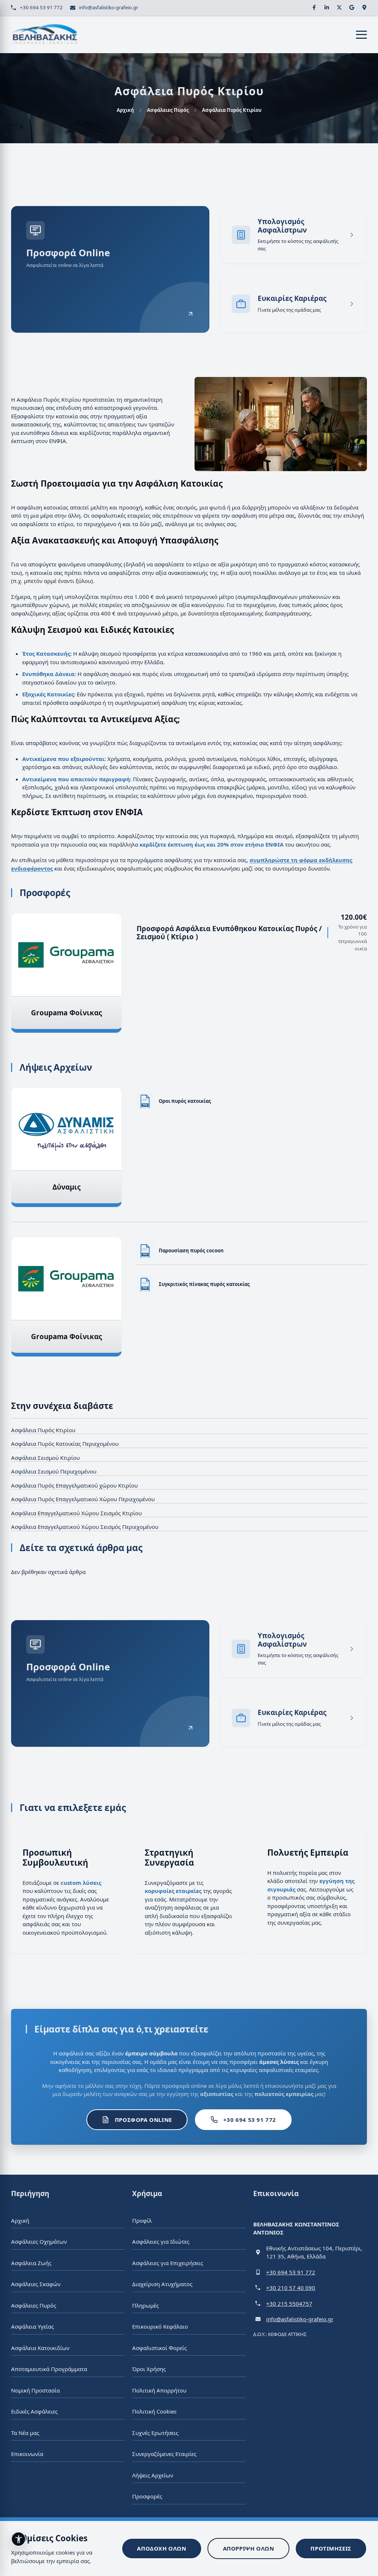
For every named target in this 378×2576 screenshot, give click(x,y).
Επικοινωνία (27, 2454)
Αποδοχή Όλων (161, 2548)
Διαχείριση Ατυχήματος (162, 2284)
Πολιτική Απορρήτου (159, 2390)
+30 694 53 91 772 (41, 7)
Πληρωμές (145, 2305)
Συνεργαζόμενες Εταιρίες (164, 2454)
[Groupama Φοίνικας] (66, 955)
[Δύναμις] (66, 1129)
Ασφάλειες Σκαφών (36, 2284)
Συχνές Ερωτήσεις (155, 2432)
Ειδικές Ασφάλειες (34, 2411)
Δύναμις (66, 1187)
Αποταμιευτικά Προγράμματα (49, 2369)
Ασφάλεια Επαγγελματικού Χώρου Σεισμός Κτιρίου (76, 1513)
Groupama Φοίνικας (66, 1012)
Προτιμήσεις (331, 2548)
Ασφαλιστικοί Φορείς (159, 2347)
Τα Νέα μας (25, 2432)
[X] (339, 7)
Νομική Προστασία (35, 2390)
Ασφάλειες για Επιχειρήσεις (168, 2263)
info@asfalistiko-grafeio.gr (109, 7)
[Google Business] (352, 7)
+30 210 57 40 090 (291, 2288)
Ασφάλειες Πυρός (168, 110)
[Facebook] (314, 7)
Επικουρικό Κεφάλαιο (160, 2326)
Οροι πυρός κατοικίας (185, 1101)
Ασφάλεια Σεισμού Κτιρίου (45, 1458)
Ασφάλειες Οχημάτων (39, 2241)
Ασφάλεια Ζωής (31, 2263)
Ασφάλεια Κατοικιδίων (40, 2347)
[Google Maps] (364, 7)
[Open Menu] (361, 35)
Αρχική (125, 110)
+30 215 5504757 (289, 2303)
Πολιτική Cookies (154, 2411)
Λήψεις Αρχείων (153, 2475)
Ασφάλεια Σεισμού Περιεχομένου (54, 1471)
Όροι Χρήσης (149, 2369)
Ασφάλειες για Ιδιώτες (161, 2241)
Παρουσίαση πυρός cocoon (191, 1251)
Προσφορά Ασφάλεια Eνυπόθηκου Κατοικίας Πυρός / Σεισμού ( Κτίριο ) (229, 932)
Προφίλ (142, 2220)
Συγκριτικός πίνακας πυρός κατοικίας (204, 1284)
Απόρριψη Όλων (249, 2548)
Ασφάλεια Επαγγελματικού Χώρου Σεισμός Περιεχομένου (85, 1527)
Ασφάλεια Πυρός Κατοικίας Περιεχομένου (65, 1444)
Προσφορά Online (143, 2120)
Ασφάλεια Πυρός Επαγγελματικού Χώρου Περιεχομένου (83, 1499)
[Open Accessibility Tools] (18, 2539)
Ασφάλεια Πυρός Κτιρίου (43, 1430)
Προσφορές (147, 2496)
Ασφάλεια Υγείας (32, 2326)
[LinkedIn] (327, 7)
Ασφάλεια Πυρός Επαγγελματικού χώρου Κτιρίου (74, 1485)
